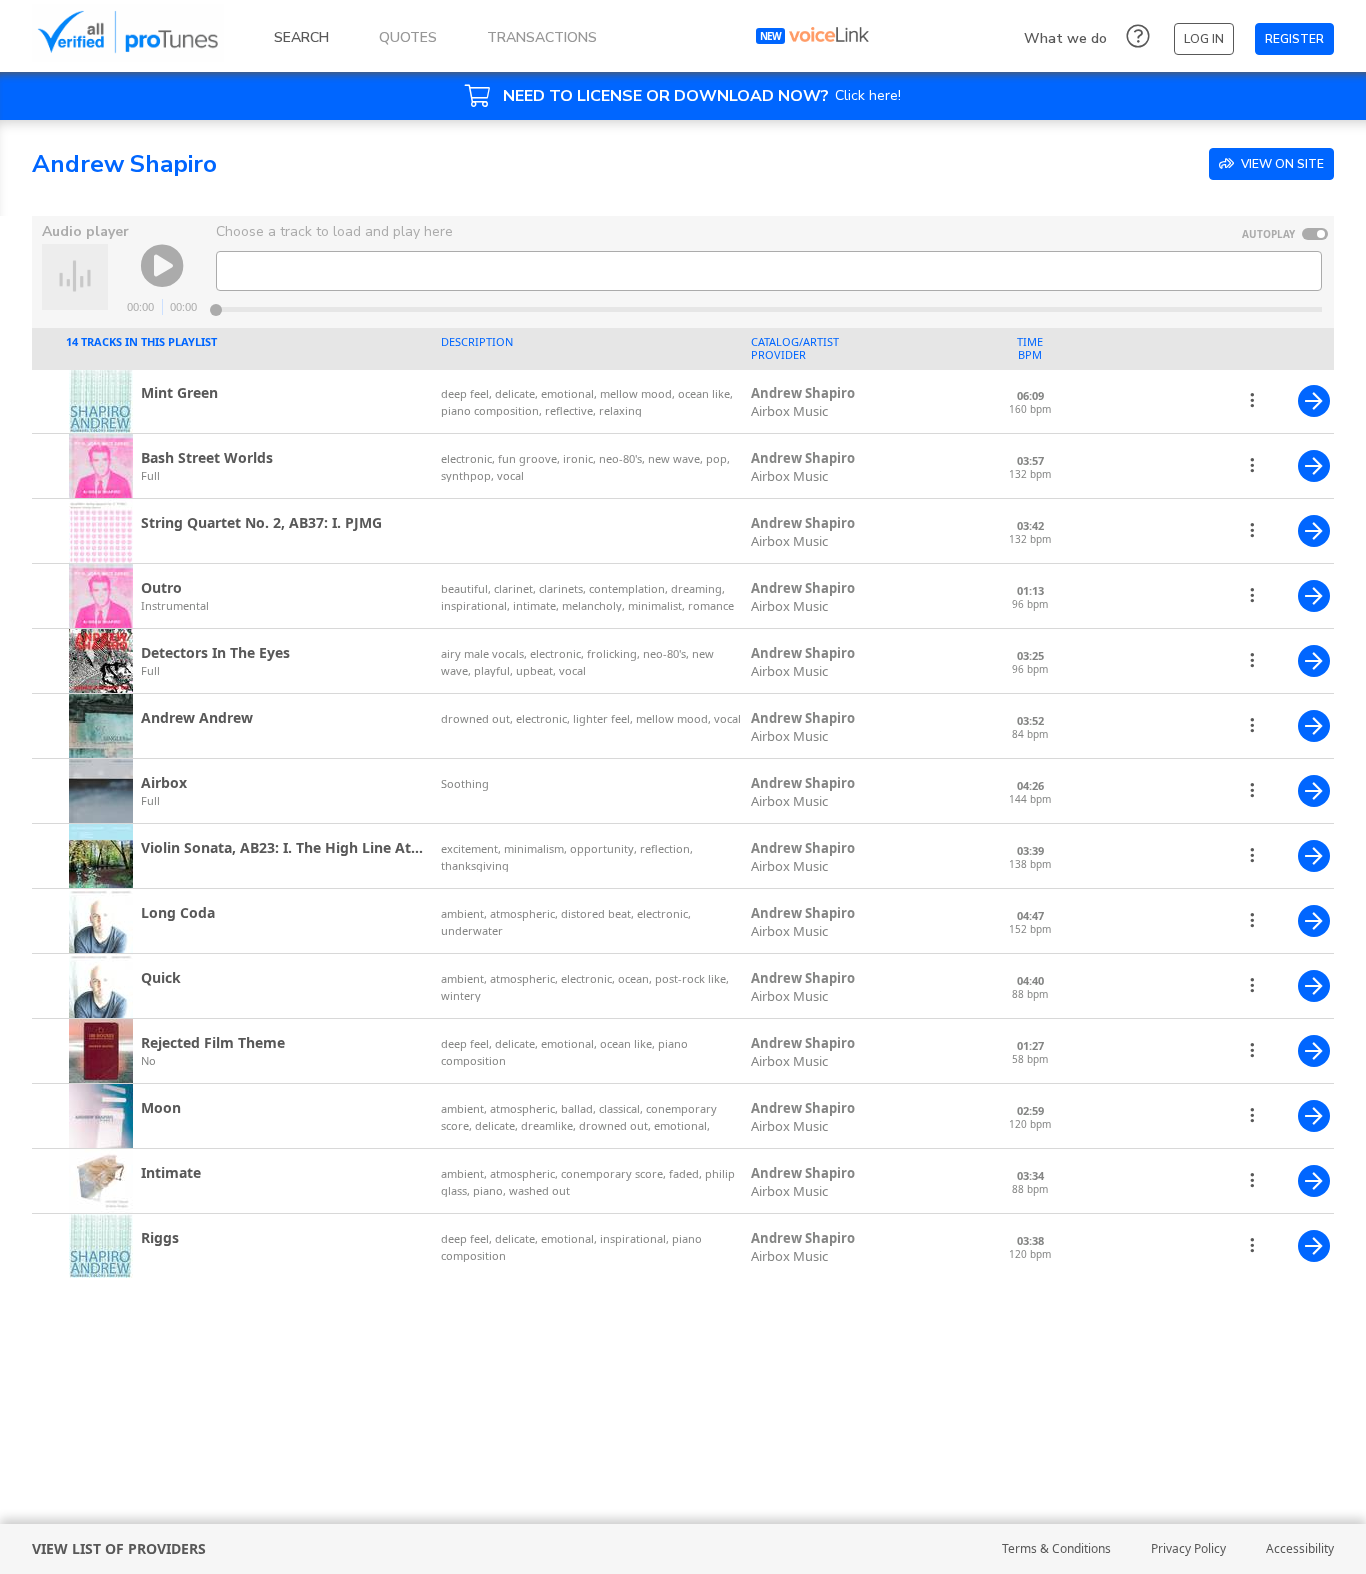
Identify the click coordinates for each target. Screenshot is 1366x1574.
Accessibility (1300, 1548)
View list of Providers (119, 1548)
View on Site (1281, 164)
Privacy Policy (1188, 1548)
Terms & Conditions (1056, 1548)
